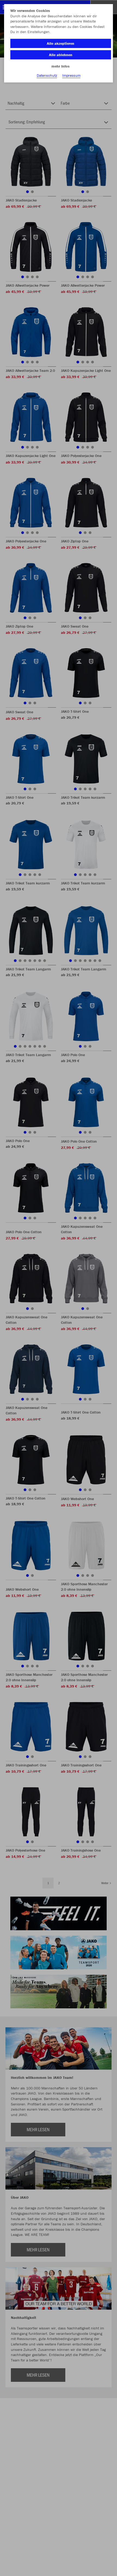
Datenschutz (47, 75)
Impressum (71, 75)
